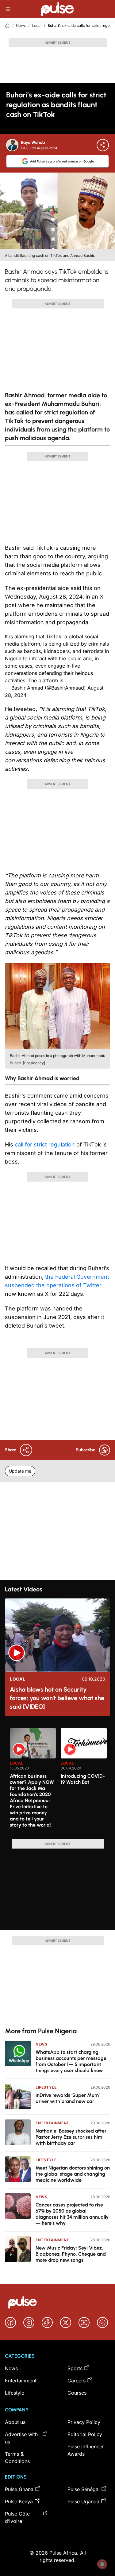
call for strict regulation (45, 1144)
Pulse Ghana (19, 2489)
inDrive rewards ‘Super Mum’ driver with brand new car (68, 2098)
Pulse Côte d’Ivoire (17, 2517)
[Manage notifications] (102, 2564)
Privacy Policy (84, 2422)
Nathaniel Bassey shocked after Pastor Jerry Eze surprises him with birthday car (71, 2137)
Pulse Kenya (19, 2501)
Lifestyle (46, 2087)
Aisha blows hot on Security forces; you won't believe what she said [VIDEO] (57, 1698)
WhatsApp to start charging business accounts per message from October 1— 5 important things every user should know (71, 2061)
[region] (57, 1780)
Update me (20, 1471)
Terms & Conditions (17, 2458)
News (21, 26)
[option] (33, 1781)
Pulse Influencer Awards (86, 2450)
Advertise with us (21, 2438)
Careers (77, 2381)
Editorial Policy (85, 2434)
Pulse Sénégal (84, 2489)
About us (15, 2422)
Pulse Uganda (83, 2501)
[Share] (103, 145)
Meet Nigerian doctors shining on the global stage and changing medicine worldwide (73, 2174)
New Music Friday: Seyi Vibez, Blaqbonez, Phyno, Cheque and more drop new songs (71, 2254)
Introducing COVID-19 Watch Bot (83, 1779)
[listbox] (60, 1780)
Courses (77, 2393)
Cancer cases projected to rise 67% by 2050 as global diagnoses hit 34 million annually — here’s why (72, 2214)
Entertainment (52, 2123)
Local (37, 26)
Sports (75, 2368)
